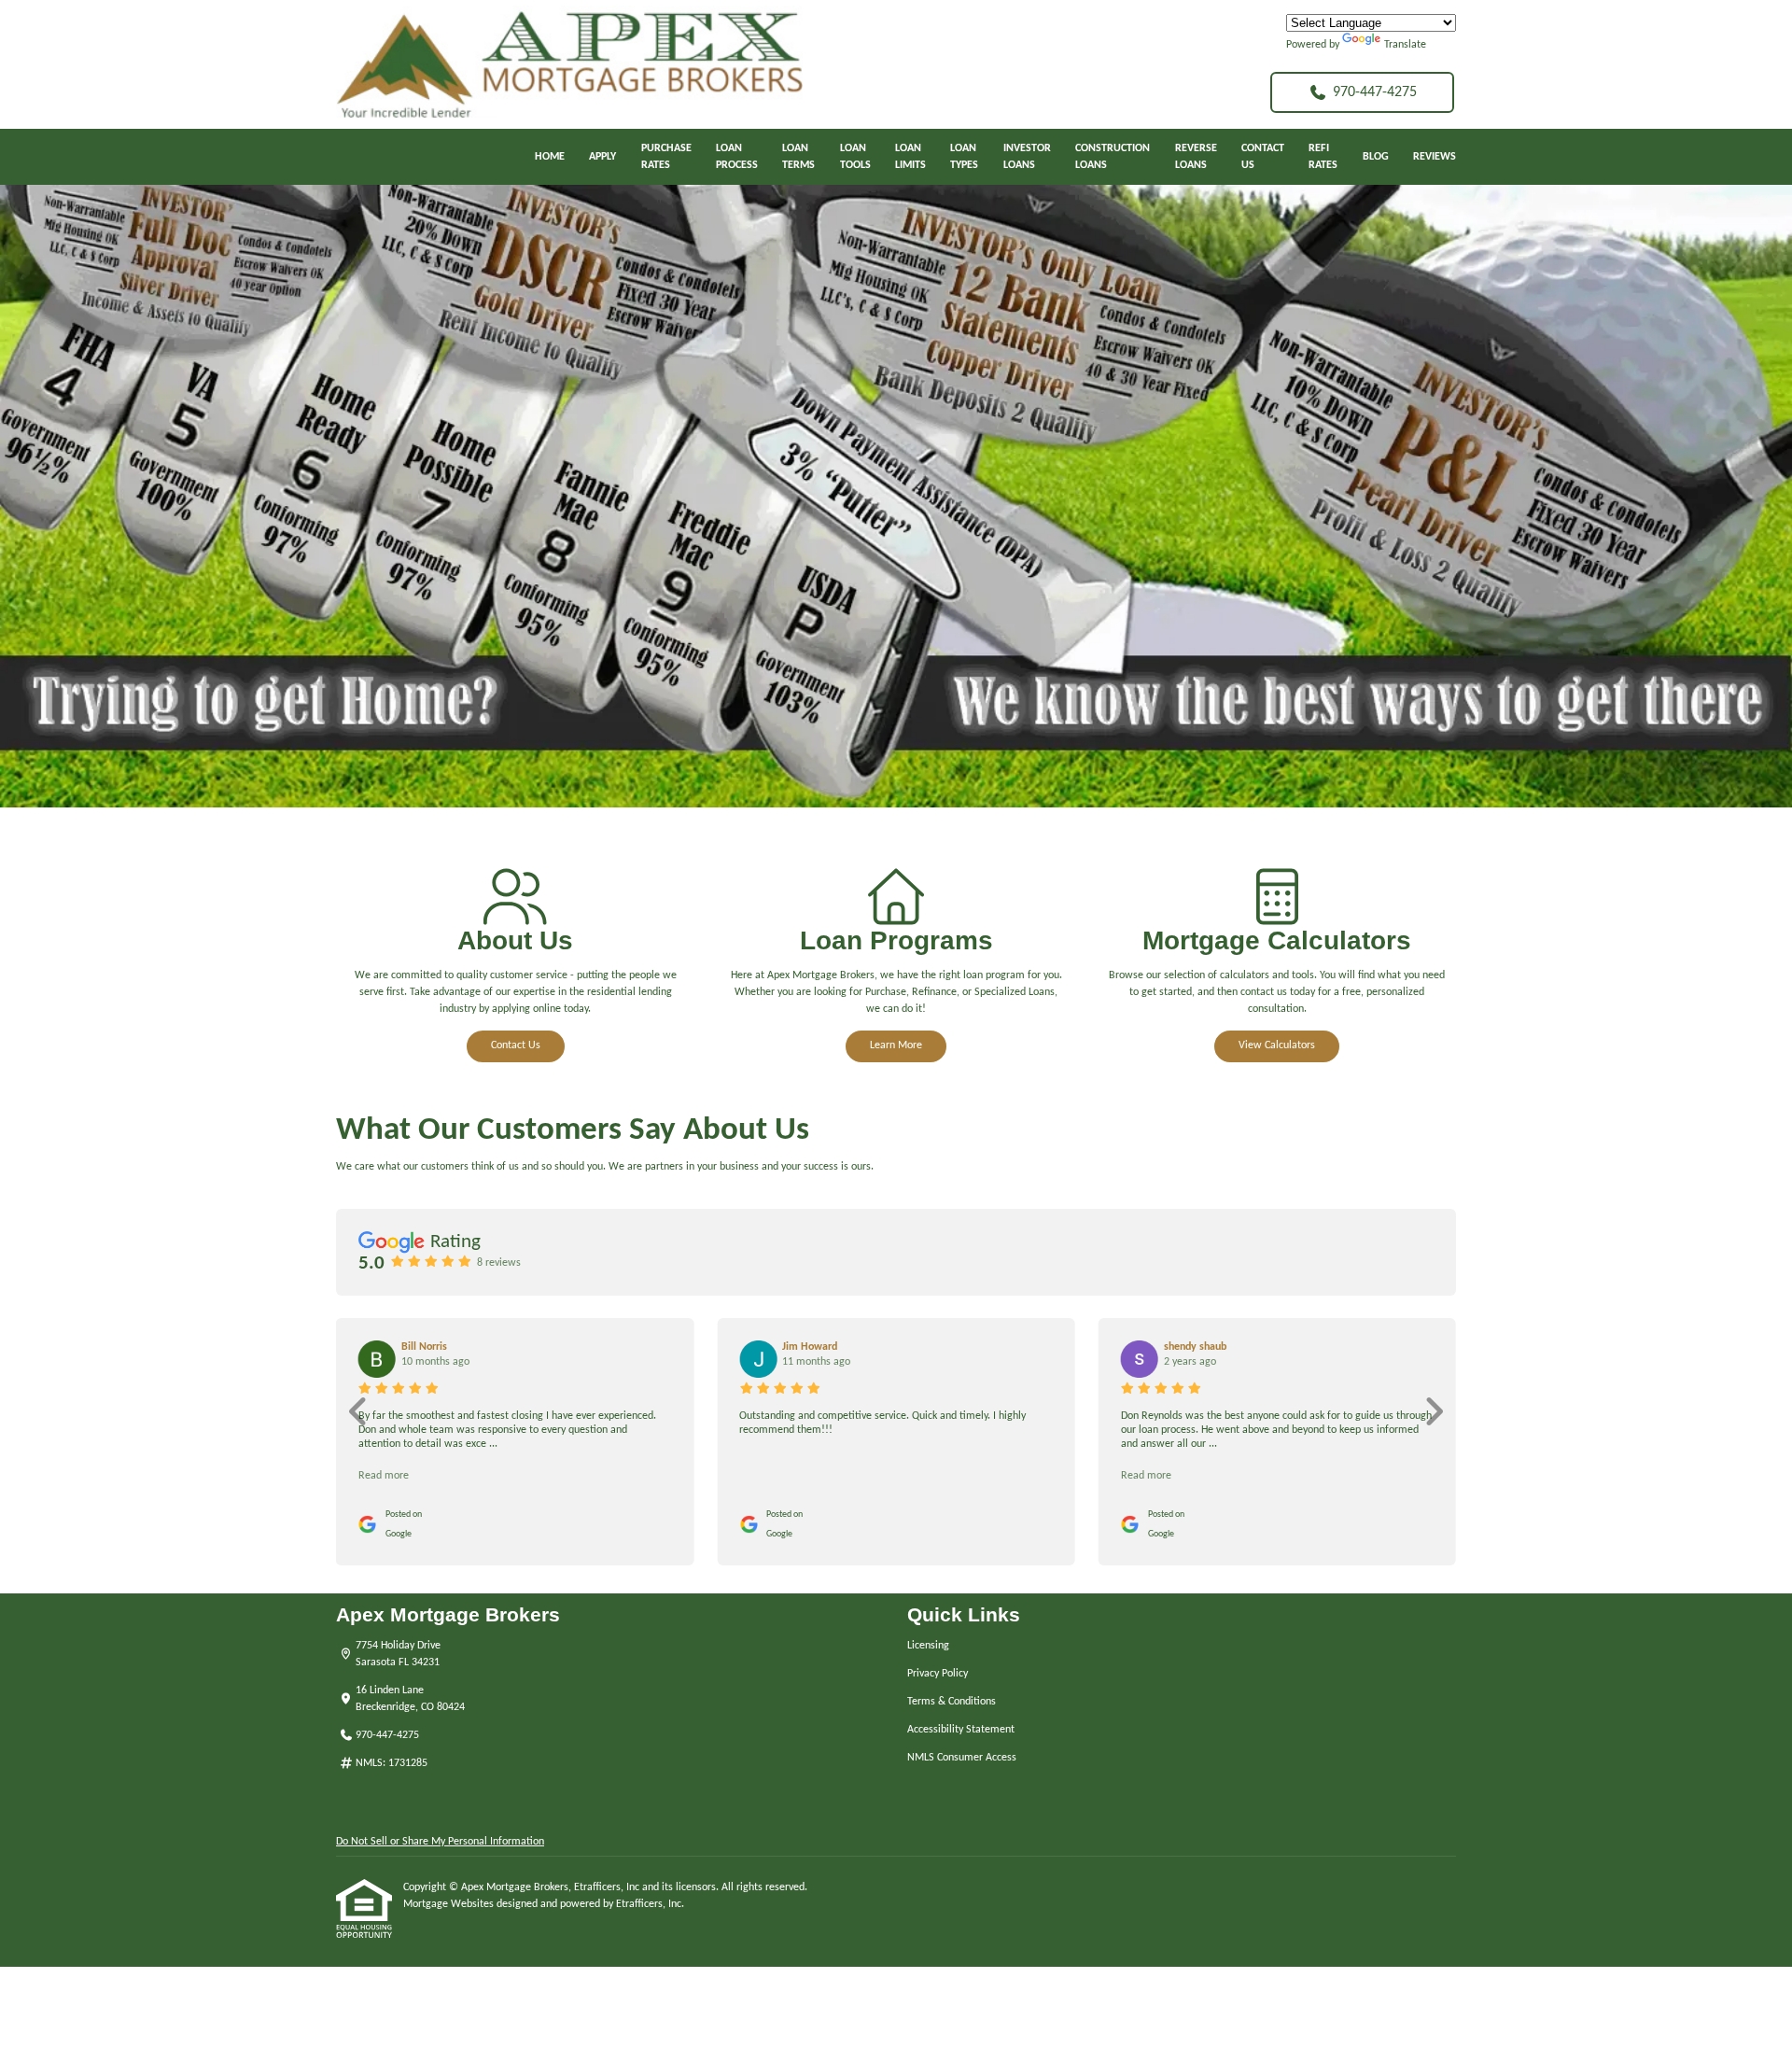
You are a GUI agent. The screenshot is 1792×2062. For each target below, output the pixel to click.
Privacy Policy (938, 1674)
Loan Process (737, 157)
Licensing (928, 1646)
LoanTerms (798, 157)
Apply (602, 157)
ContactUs (1263, 157)
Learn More (896, 1045)
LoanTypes (964, 157)
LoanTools (855, 157)
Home (550, 157)
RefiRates (1323, 157)
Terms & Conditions (952, 1702)
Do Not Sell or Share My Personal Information (440, 1842)
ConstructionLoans (1113, 157)
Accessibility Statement (961, 1730)
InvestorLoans (1027, 157)
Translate (1405, 45)
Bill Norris (424, 1347)
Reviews (1435, 157)
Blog (1376, 157)
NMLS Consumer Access (962, 1758)
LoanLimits (910, 157)
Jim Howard (810, 1347)
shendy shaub (1195, 1347)
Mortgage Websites (450, 1904)
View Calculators (1277, 1045)
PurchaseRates (666, 157)
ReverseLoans (1196, 157)
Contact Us (516, 1045)
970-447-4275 (1375, 92)
